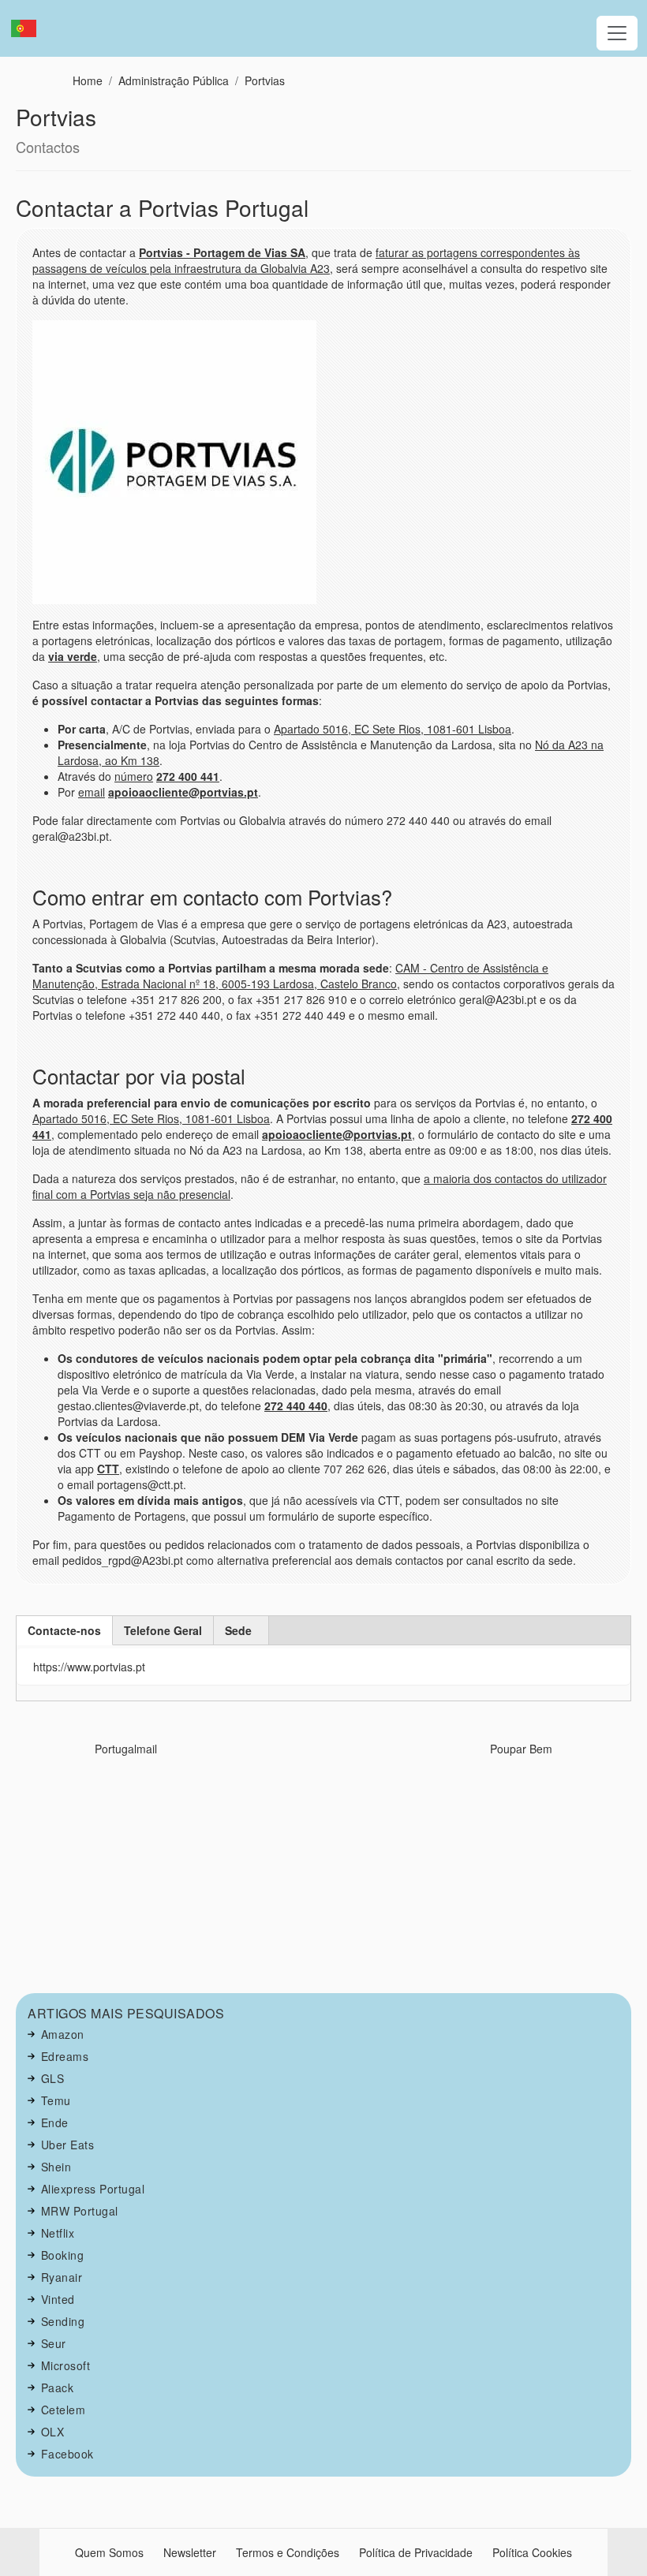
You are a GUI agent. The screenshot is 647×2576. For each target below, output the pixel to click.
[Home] (30, 28)
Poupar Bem (521, 1749)
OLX (53, 2432)
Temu (56, 2100)
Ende (55, 2122)
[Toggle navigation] (617, 33)
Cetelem (64, 2410)
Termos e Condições (288, 2552)
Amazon (63, 2034)
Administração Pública (174, 80)
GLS (53, 2078)
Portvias (265, 80)
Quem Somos (109, 2552)
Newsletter (190, 2552)
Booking (63, 2255)
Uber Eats (68, 2145)
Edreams (65, 2056)
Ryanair (62, 2277)
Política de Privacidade (416, 2552)
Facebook (67, 2454)
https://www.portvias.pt (89, 1667)
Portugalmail (126, 1749)
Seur (54, 2343)
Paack (58, 2387)
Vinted (58, 2299)
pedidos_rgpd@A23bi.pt (123, 1560)
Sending (63, 2321)
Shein (56, 2167)
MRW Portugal (80, 2211)
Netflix (58, 2233)
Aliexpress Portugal (93, 2189)
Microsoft (66, 2365)
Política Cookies (532, 2552)
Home (88, 80)
